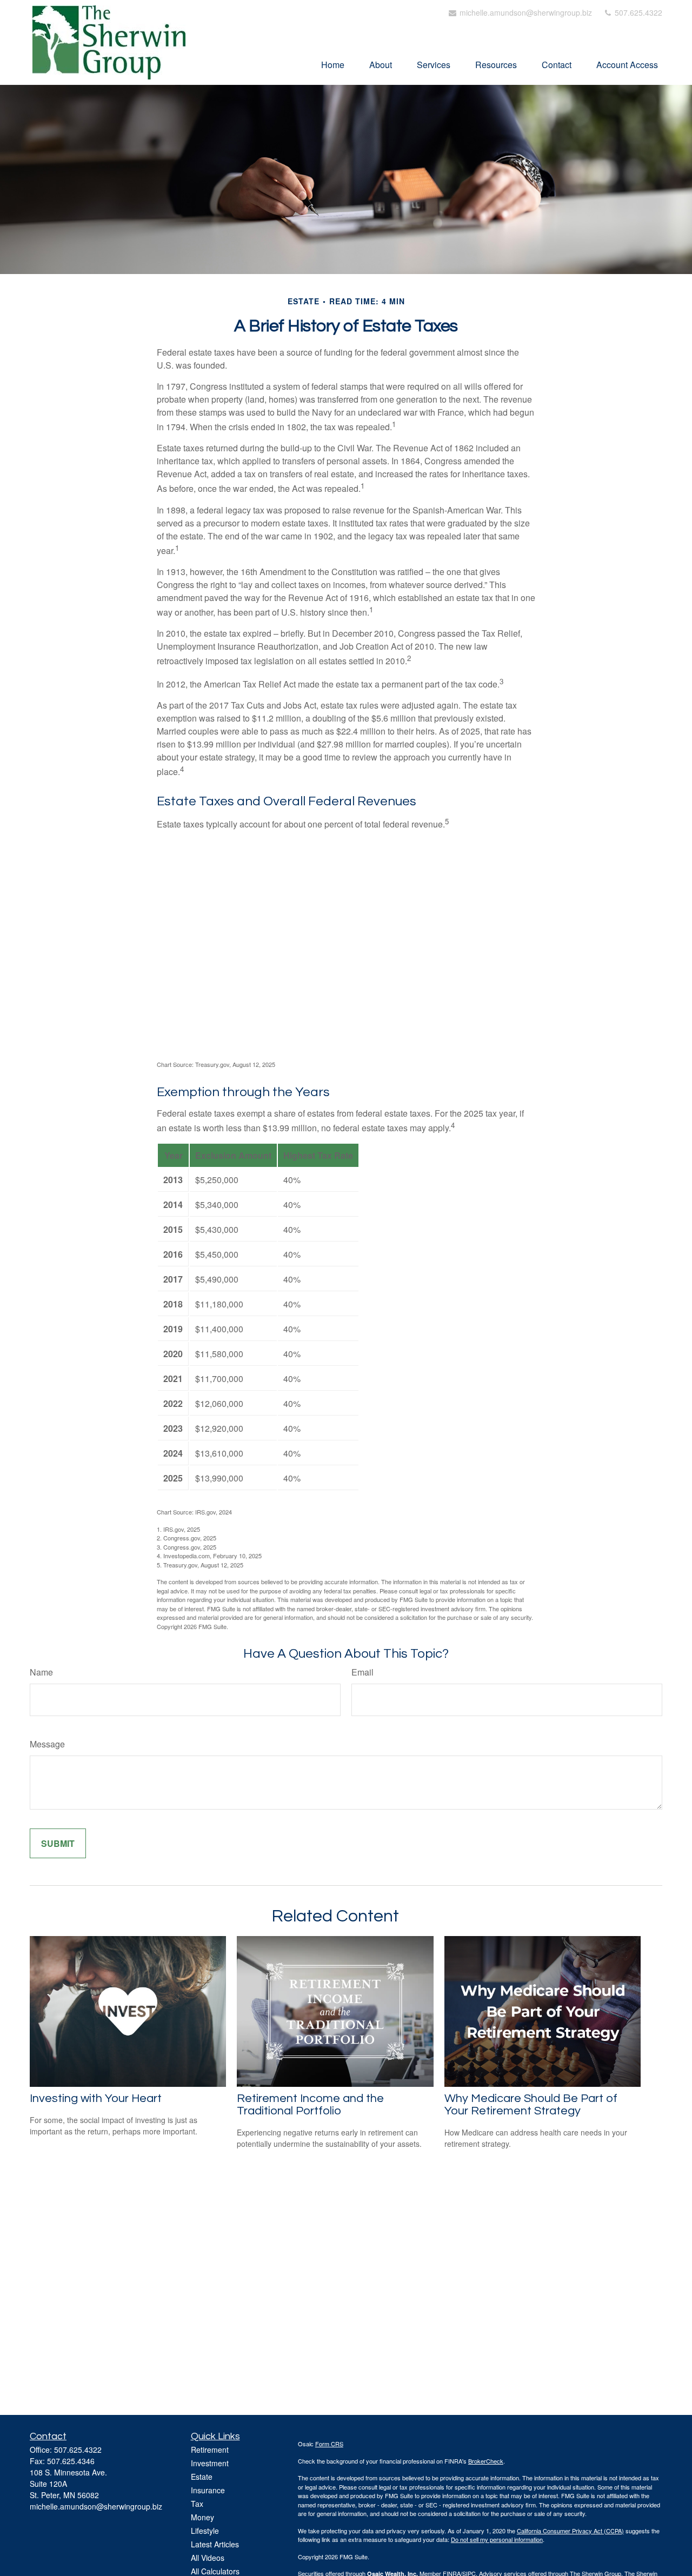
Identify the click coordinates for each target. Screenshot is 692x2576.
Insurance (208, 2490)
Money (202, 2517)
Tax (197, 2504)
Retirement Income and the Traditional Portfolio (310, 2105)
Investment (210, 2463)
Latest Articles (215, 2544)
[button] (333, 64)
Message (47, 1744)
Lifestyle (205, 2531)
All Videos (208, 2558)
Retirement (210, 2450)
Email (362, 1672)
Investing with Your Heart (96, 2098)
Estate (202, 2477)
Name (41, 1672)
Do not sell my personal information (497, 2539)
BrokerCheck (486, 2461)
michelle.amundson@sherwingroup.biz (525, 12)
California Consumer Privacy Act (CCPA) (570, 2531)
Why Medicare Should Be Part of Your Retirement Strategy (531, 2105)
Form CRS (329, 2444)
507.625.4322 (637, 12)
